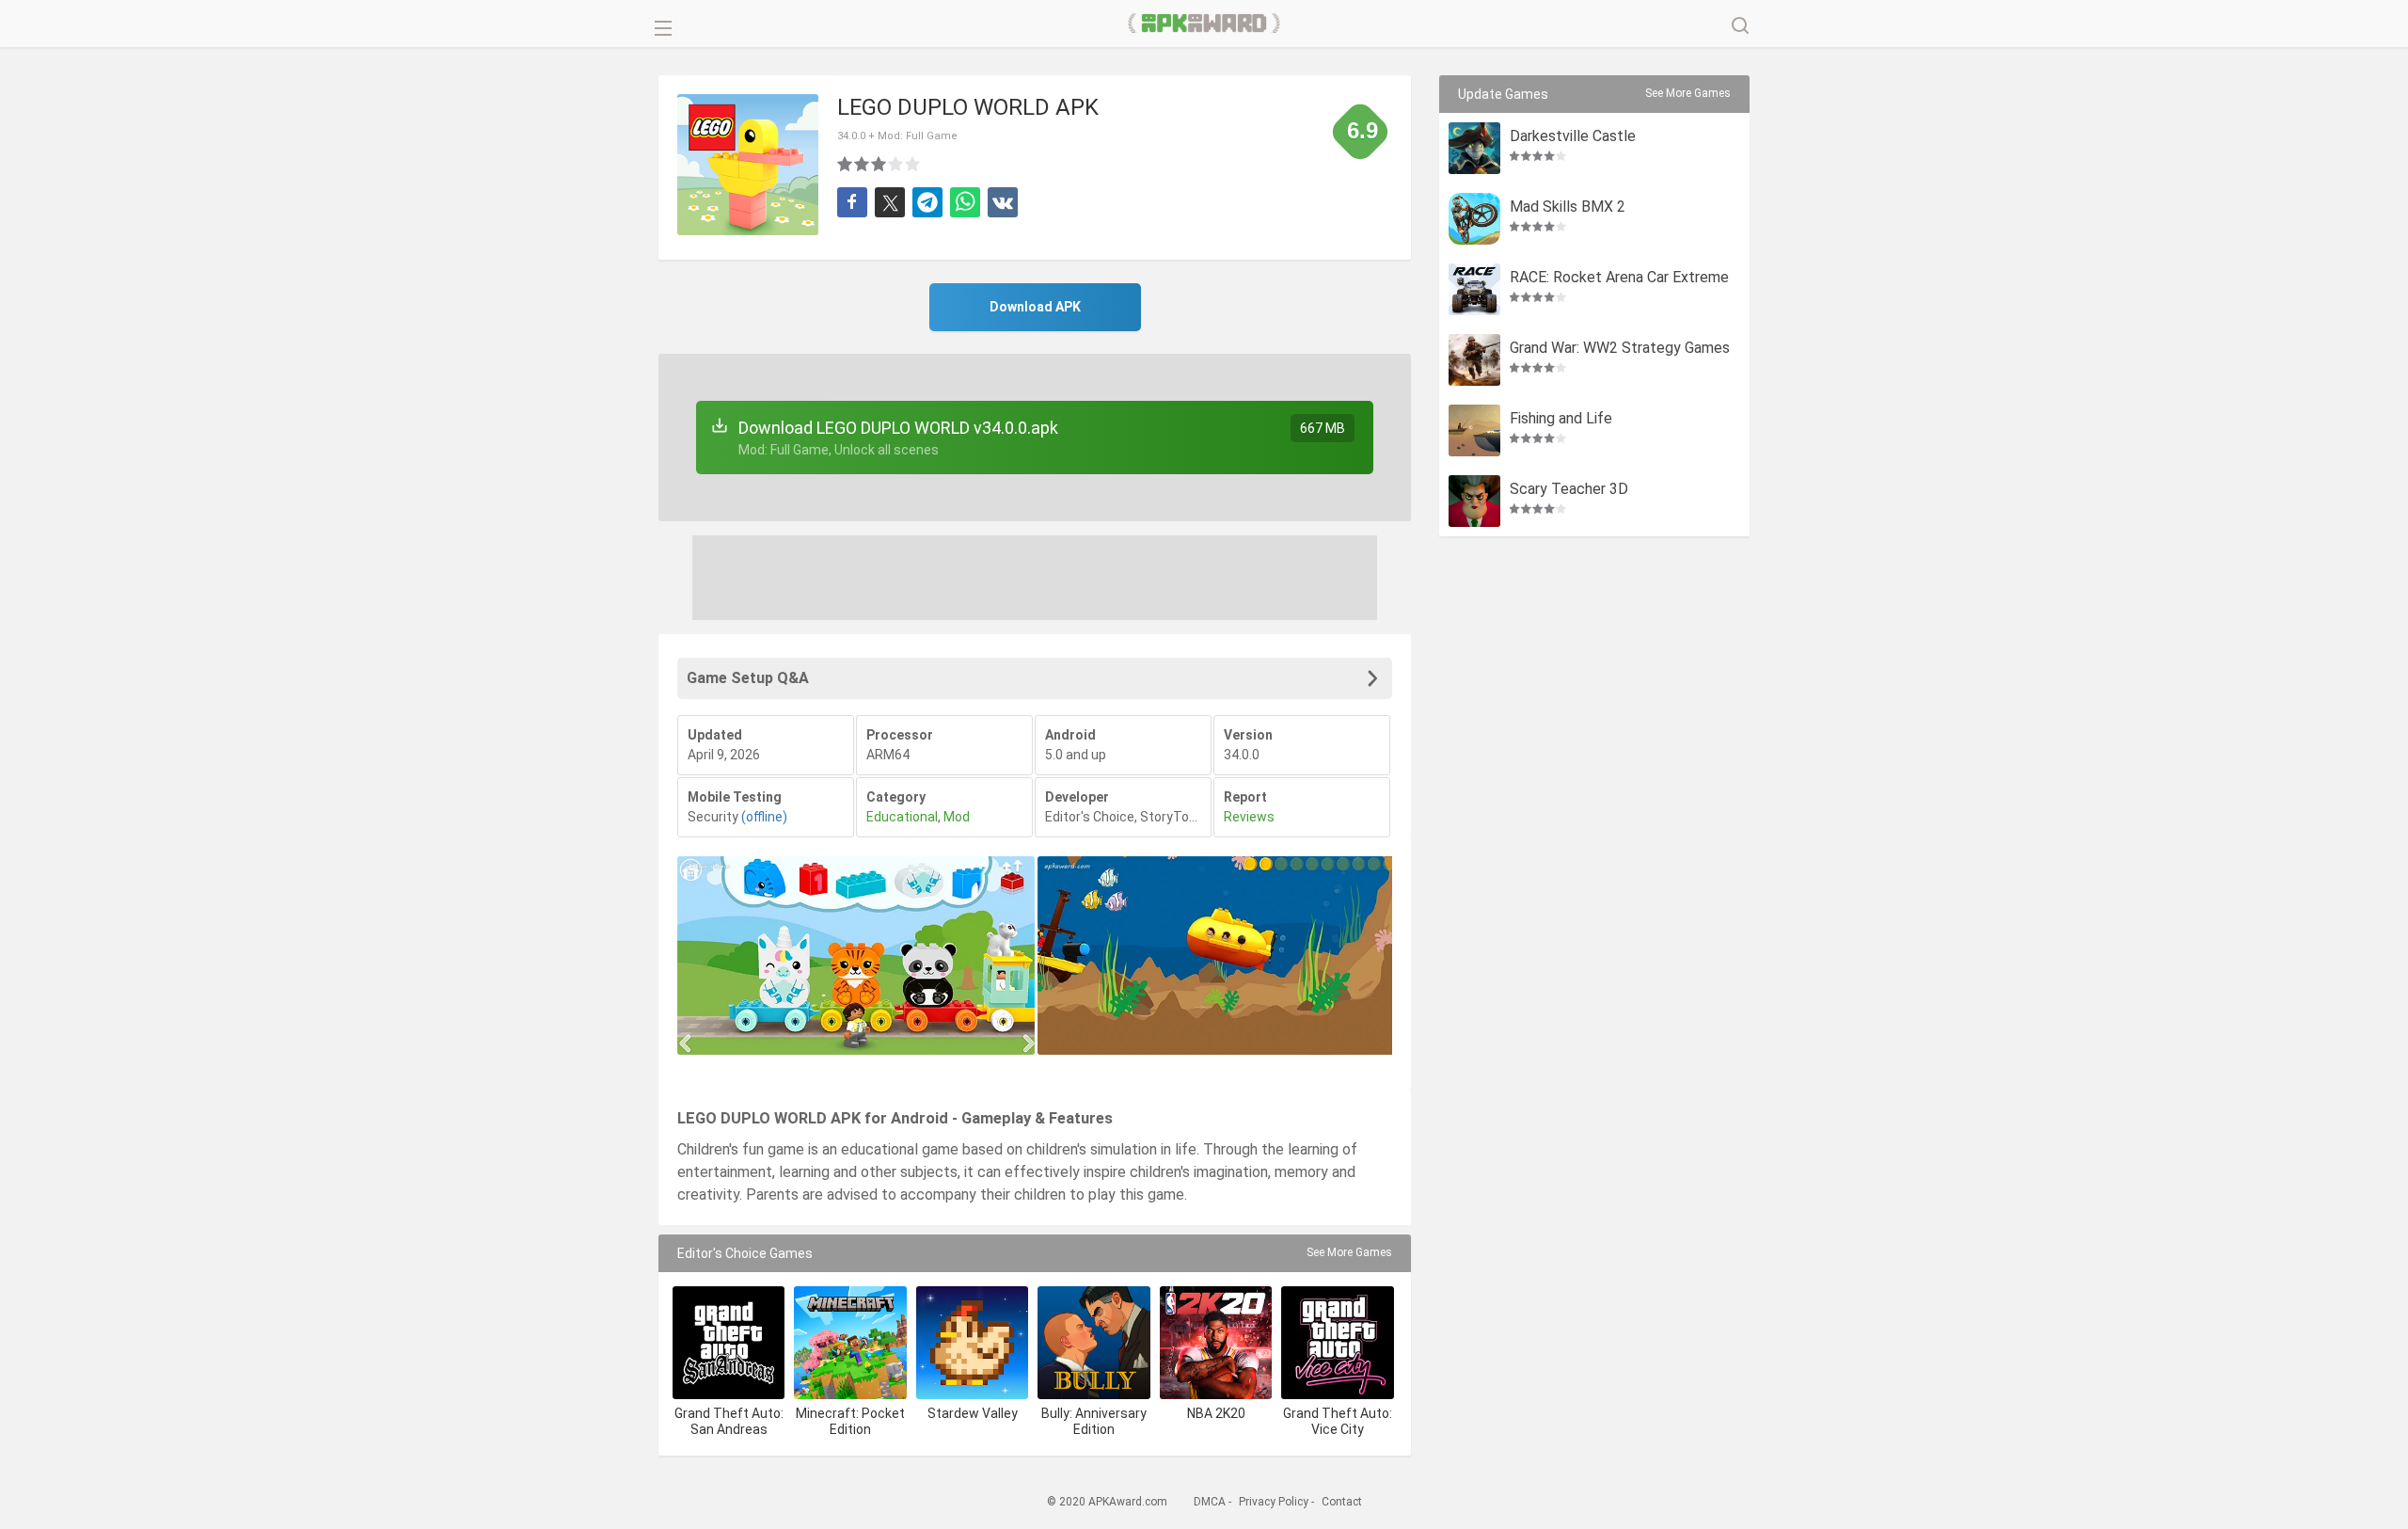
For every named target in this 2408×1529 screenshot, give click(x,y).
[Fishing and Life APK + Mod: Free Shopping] (1474, 430)
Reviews (1249, 817)
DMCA (1210, 1502)
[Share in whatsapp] (965, 202)
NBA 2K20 (1216, 1413)
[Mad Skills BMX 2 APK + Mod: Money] (1474, 219)
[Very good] (896, 164)
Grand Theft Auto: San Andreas (729, 1421)
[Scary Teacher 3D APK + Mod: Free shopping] (1474, 501)
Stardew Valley (973, 1413)
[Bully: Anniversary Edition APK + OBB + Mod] (1093, 1342)
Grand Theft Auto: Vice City (1338, 1421)
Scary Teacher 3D (1569, 490)
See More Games (1349, 1252)
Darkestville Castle (1573, 137)
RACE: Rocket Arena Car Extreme (1619, 278)
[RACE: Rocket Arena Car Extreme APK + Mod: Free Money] (1474, 289)
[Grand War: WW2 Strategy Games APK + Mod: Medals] (1474, 360)
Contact (1342, 1502)
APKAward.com (1204, 24)
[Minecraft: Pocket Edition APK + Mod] (850, 1342)
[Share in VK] (1003, 202)
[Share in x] (890, 202)
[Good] (879, 164)
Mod (957, 817)
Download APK (1035, 307)
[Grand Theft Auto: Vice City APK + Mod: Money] (1337, 1342)
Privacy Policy (1274, 1502)
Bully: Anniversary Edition (1094, 1421)
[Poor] (846, 164)
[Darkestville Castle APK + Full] (1474, 148)
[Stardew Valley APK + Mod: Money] (972, 1342)
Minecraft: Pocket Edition (850, 1421)
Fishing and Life (1561, 419)
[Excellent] (913, 164)
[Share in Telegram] (927, 202)
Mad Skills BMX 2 (1568, 207)
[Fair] (863, 164)
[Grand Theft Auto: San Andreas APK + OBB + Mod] (729, 1342)
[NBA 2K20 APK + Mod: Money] (1216, 1342)
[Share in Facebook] (852, 202)
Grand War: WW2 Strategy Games (1620, 349)
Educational (902, 817)
